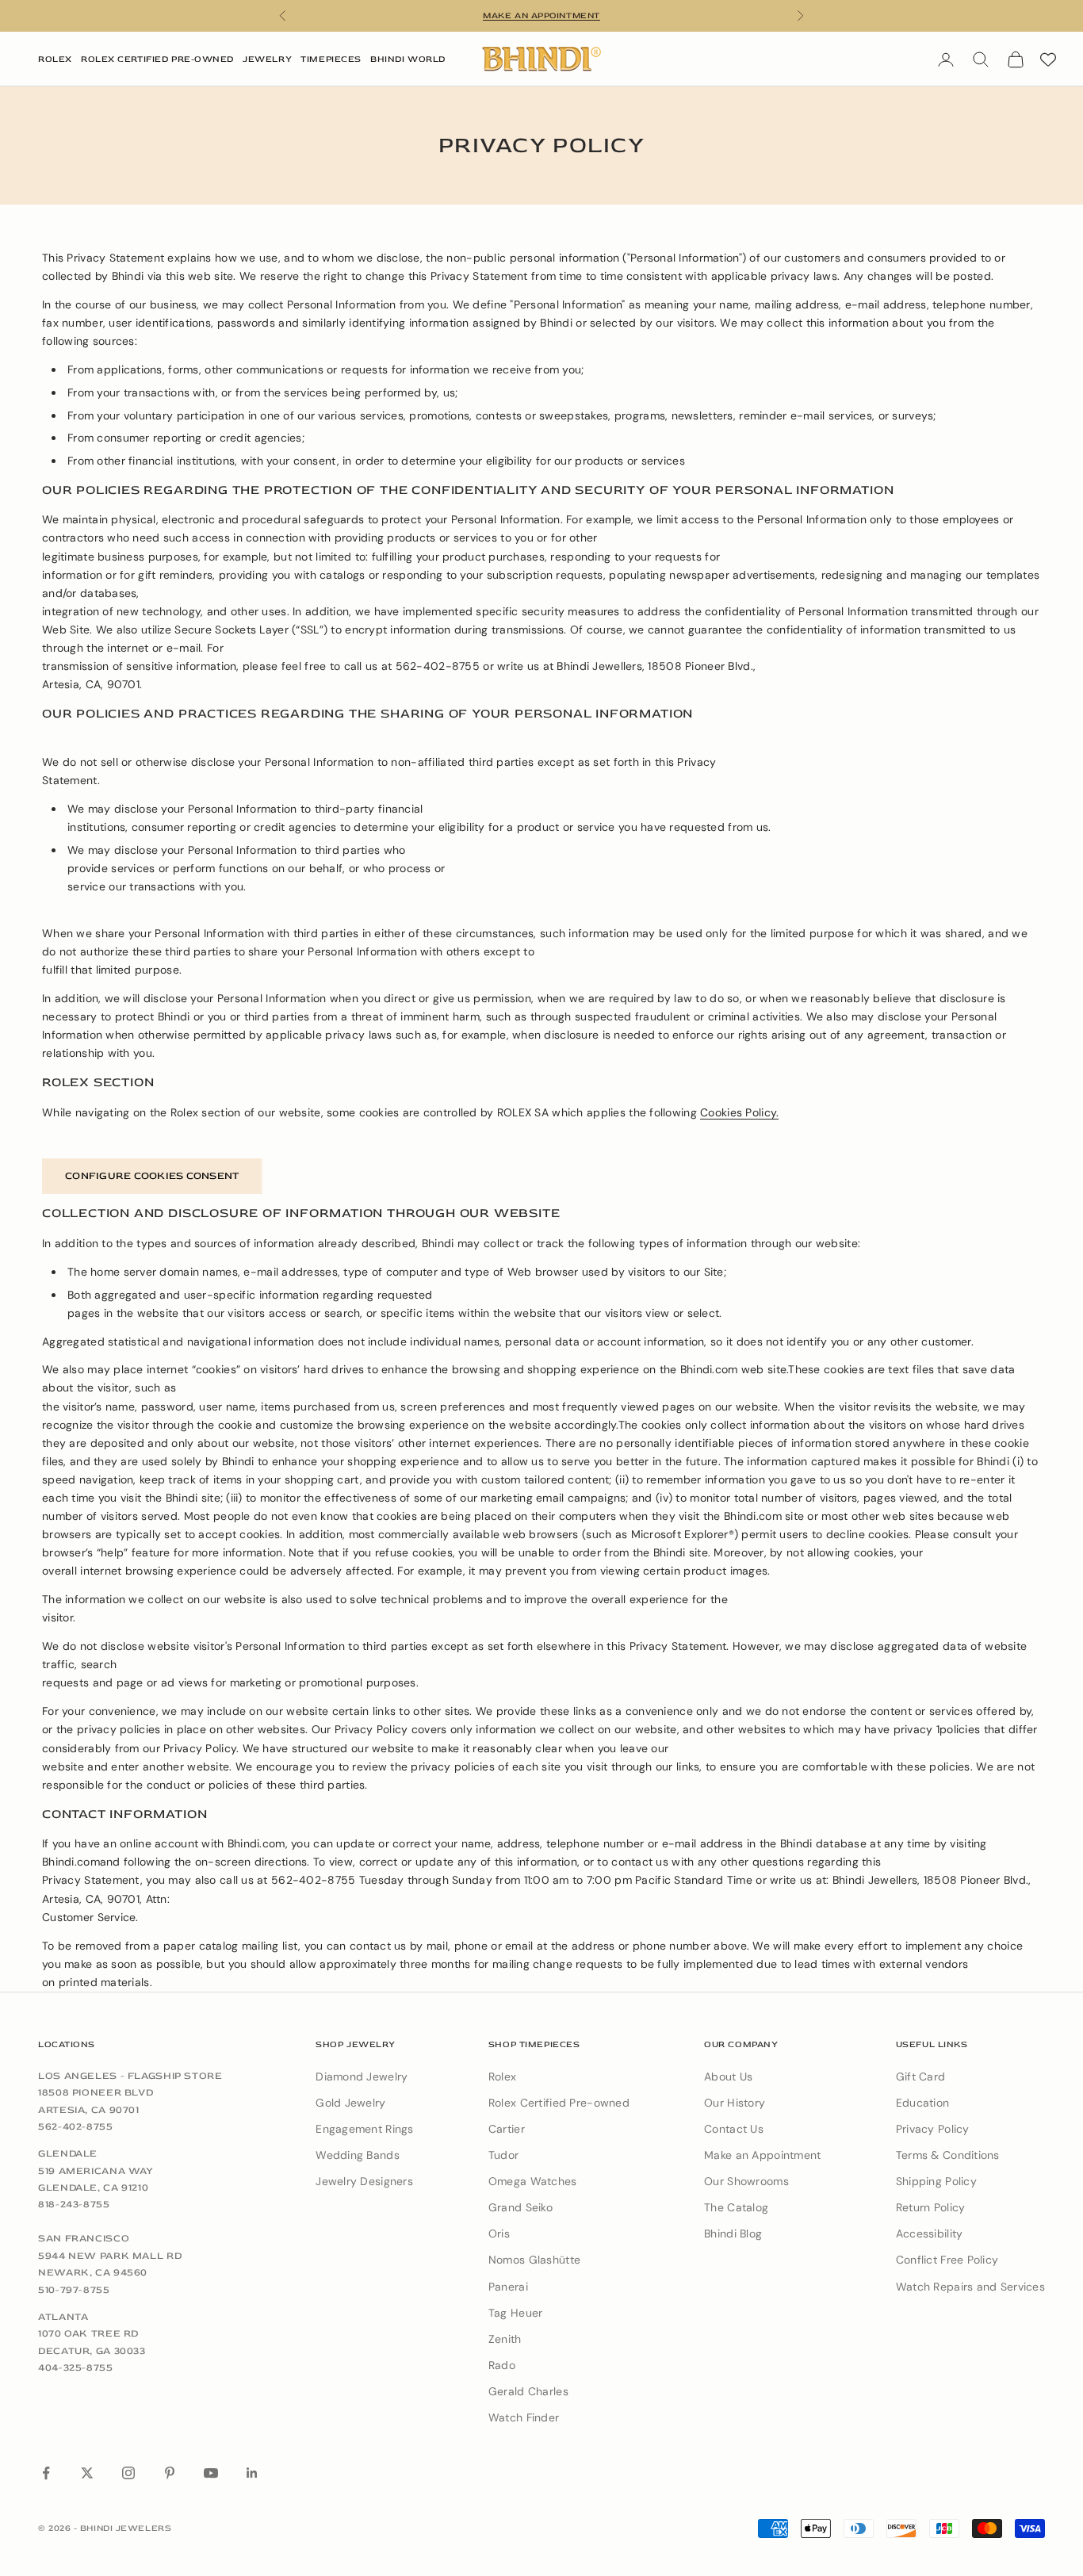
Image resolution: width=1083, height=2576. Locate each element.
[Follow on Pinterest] (170, 2473)
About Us (728, 2076)
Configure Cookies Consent (152, 1176)
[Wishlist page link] (1048, 59)
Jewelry (267, 59)
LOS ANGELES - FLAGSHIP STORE (130, 2076)
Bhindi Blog (733, 2233)
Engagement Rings (364, 2129)
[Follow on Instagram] (128, 2473)
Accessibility (930, 2233)
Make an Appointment (762, 2155)
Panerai (508, 2287)
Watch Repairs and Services (970, 2287)
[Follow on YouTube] (211, 2473)
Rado (502, 2365)
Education (923, 2103)
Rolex (55, 59)
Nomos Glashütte (534, 2260)
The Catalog (736, 2207)
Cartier (507, 2129)
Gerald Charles (528, 2391)
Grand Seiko (520, 2207)
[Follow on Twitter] (87, 2473)
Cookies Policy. (739, 1112)
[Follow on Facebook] (46, 2473)
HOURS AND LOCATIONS (541, 15)
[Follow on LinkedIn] (252, 2473)
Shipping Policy (936, 2181)
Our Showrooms (746, 2181)
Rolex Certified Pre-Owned (157, 59)
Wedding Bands (358, 2155)
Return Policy (931, 2207)
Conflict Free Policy (947, 2260)
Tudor (503, 2155)
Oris (499, 2233)
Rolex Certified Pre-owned (559, 2103)
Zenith (505, 2339)
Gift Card (921, 2076)
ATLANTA (63, 2317)
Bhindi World (408, 59)
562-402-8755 (76, 2126)
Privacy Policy (933, 2129)
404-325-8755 (76, 2367)
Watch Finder (524, 2417)
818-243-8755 (74, 2204)
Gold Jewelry (350, 2103)
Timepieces (331, 59)
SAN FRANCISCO (84, 2238)
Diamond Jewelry (362, 2076)
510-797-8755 (74, 2290)
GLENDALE (68, 2153)
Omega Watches (533, 2181)
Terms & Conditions (948, 2155)
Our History (735, 2103)
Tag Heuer (516, 2313)
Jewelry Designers (364, 2181)
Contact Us (734, 2129)
